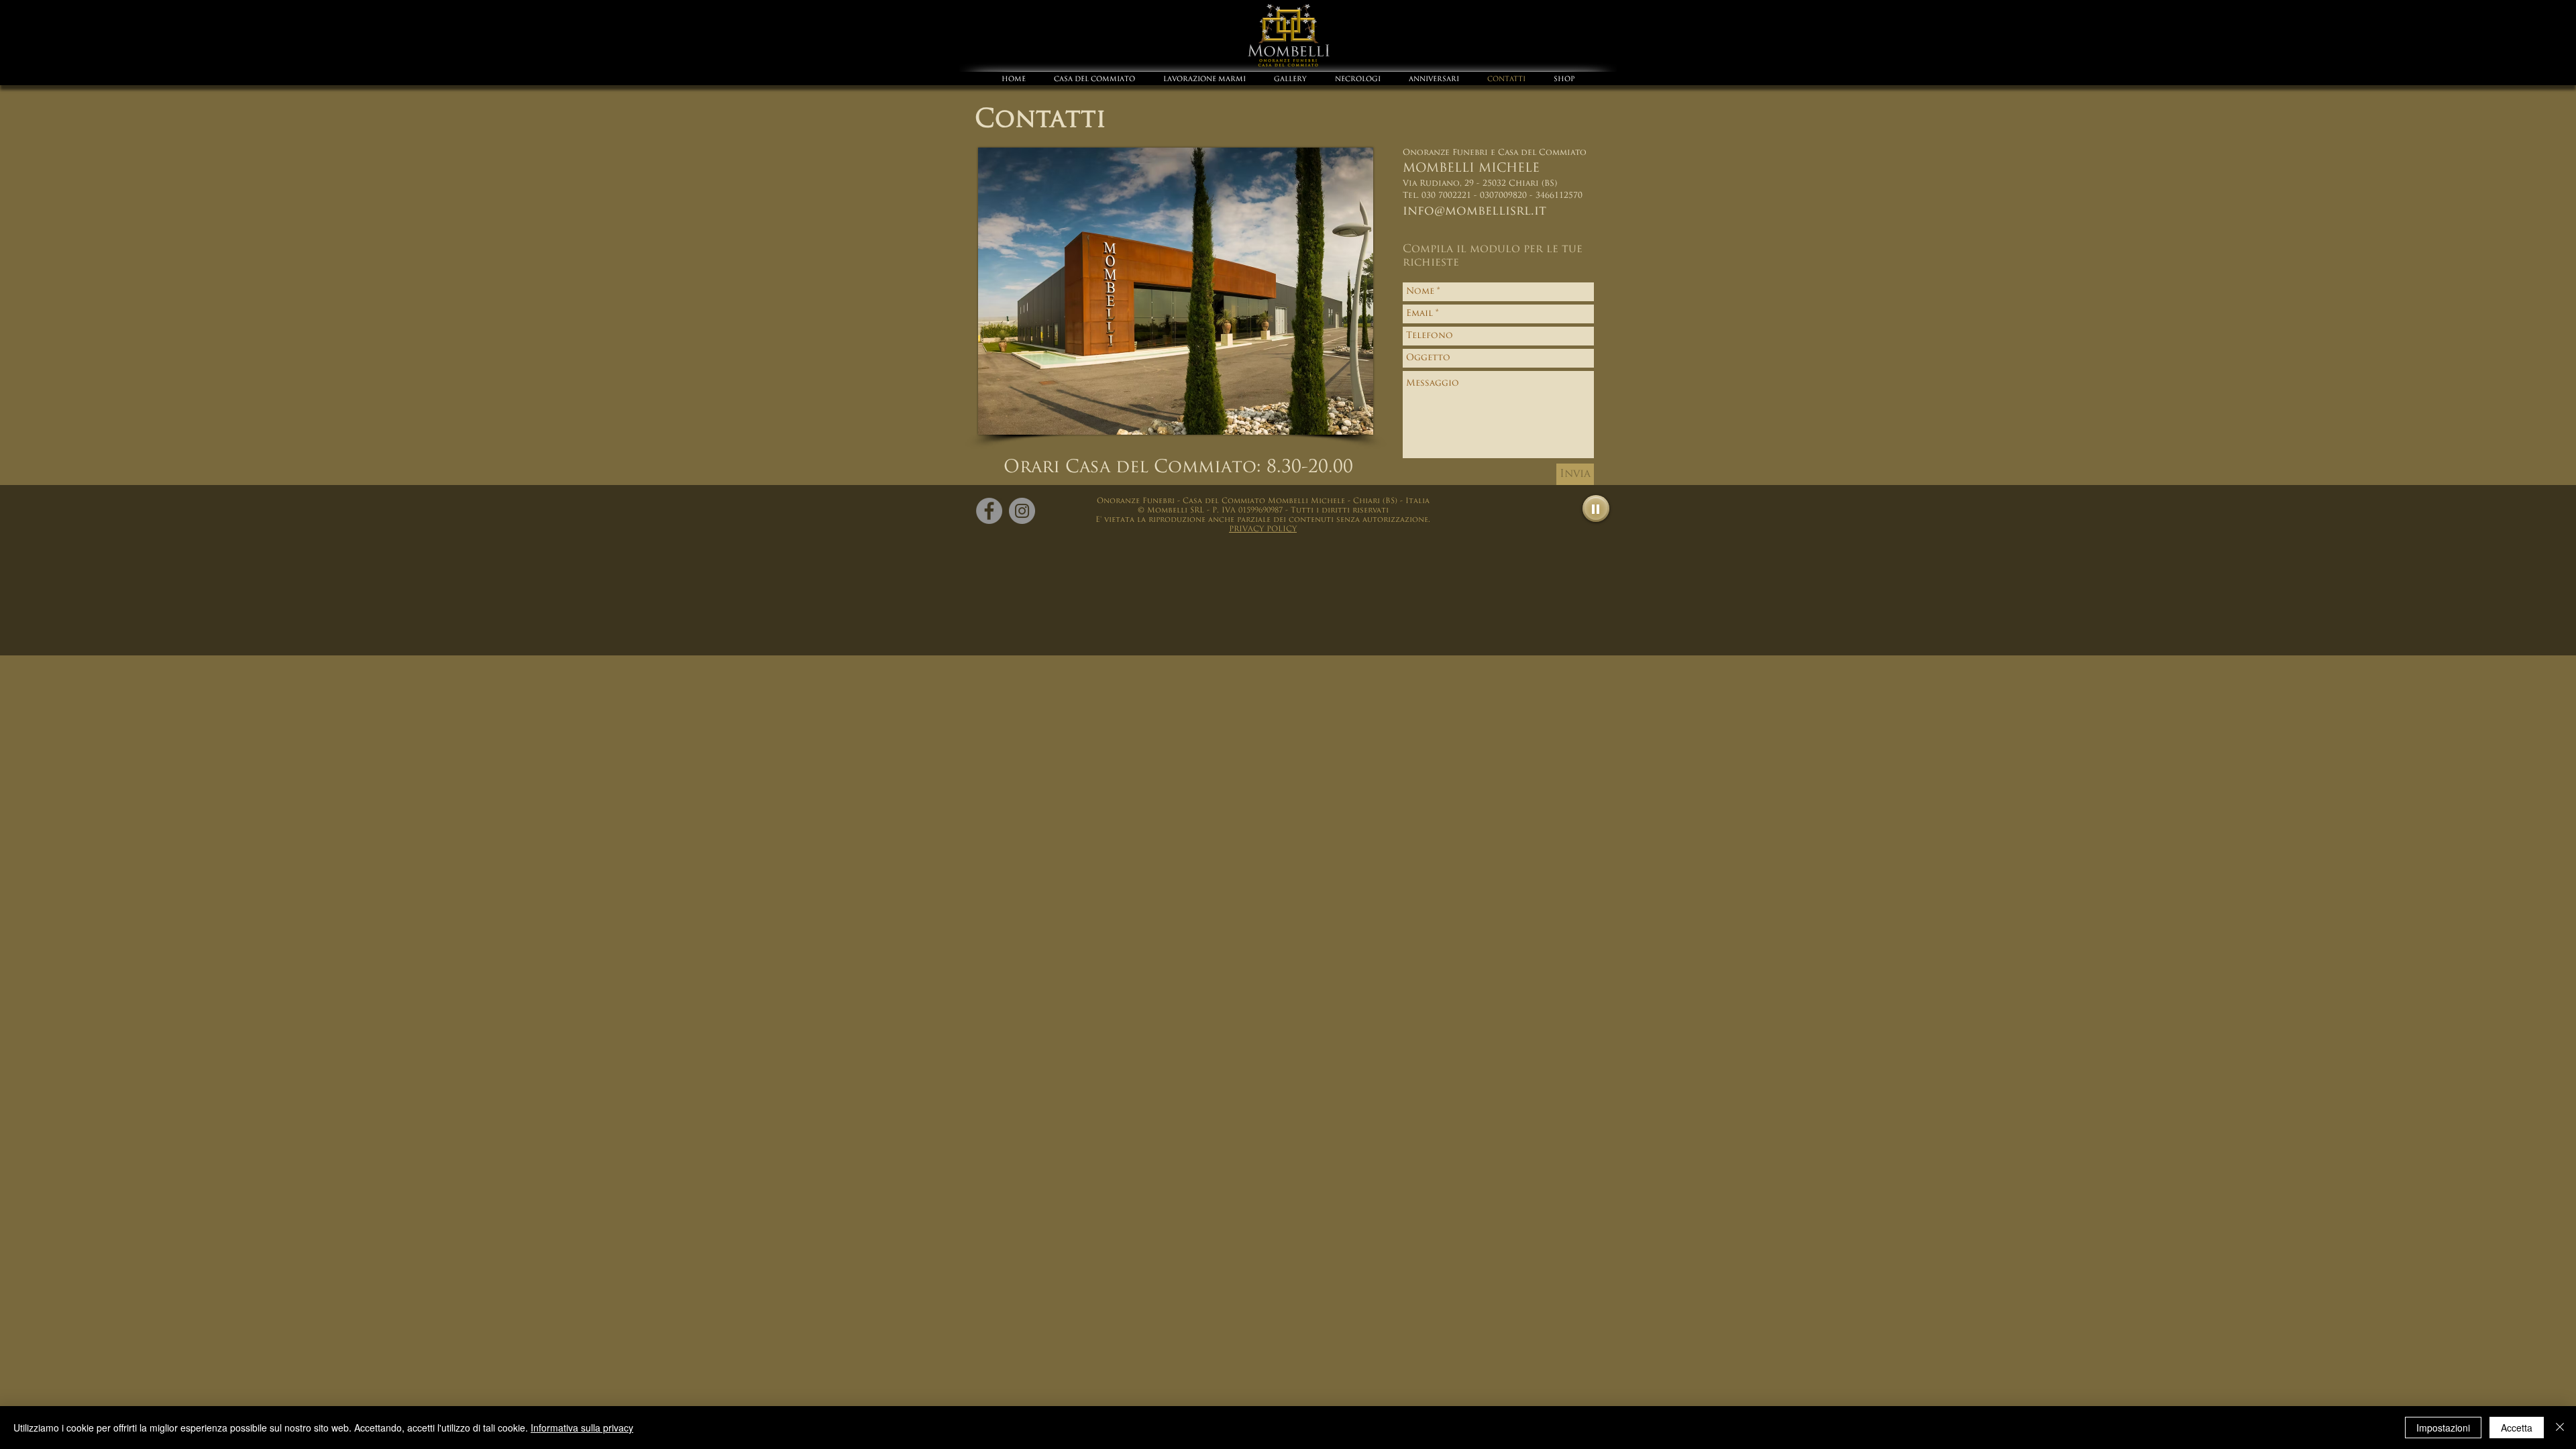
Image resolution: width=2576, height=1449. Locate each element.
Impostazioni (2443, 1428)
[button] (1263, 529)
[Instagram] (1022, 511)
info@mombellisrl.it (1474, 212)
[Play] (1596, 508)
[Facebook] (989, 511)
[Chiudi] (2560, 1428)
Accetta (2517, 1428)
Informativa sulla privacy (582, 1428)
